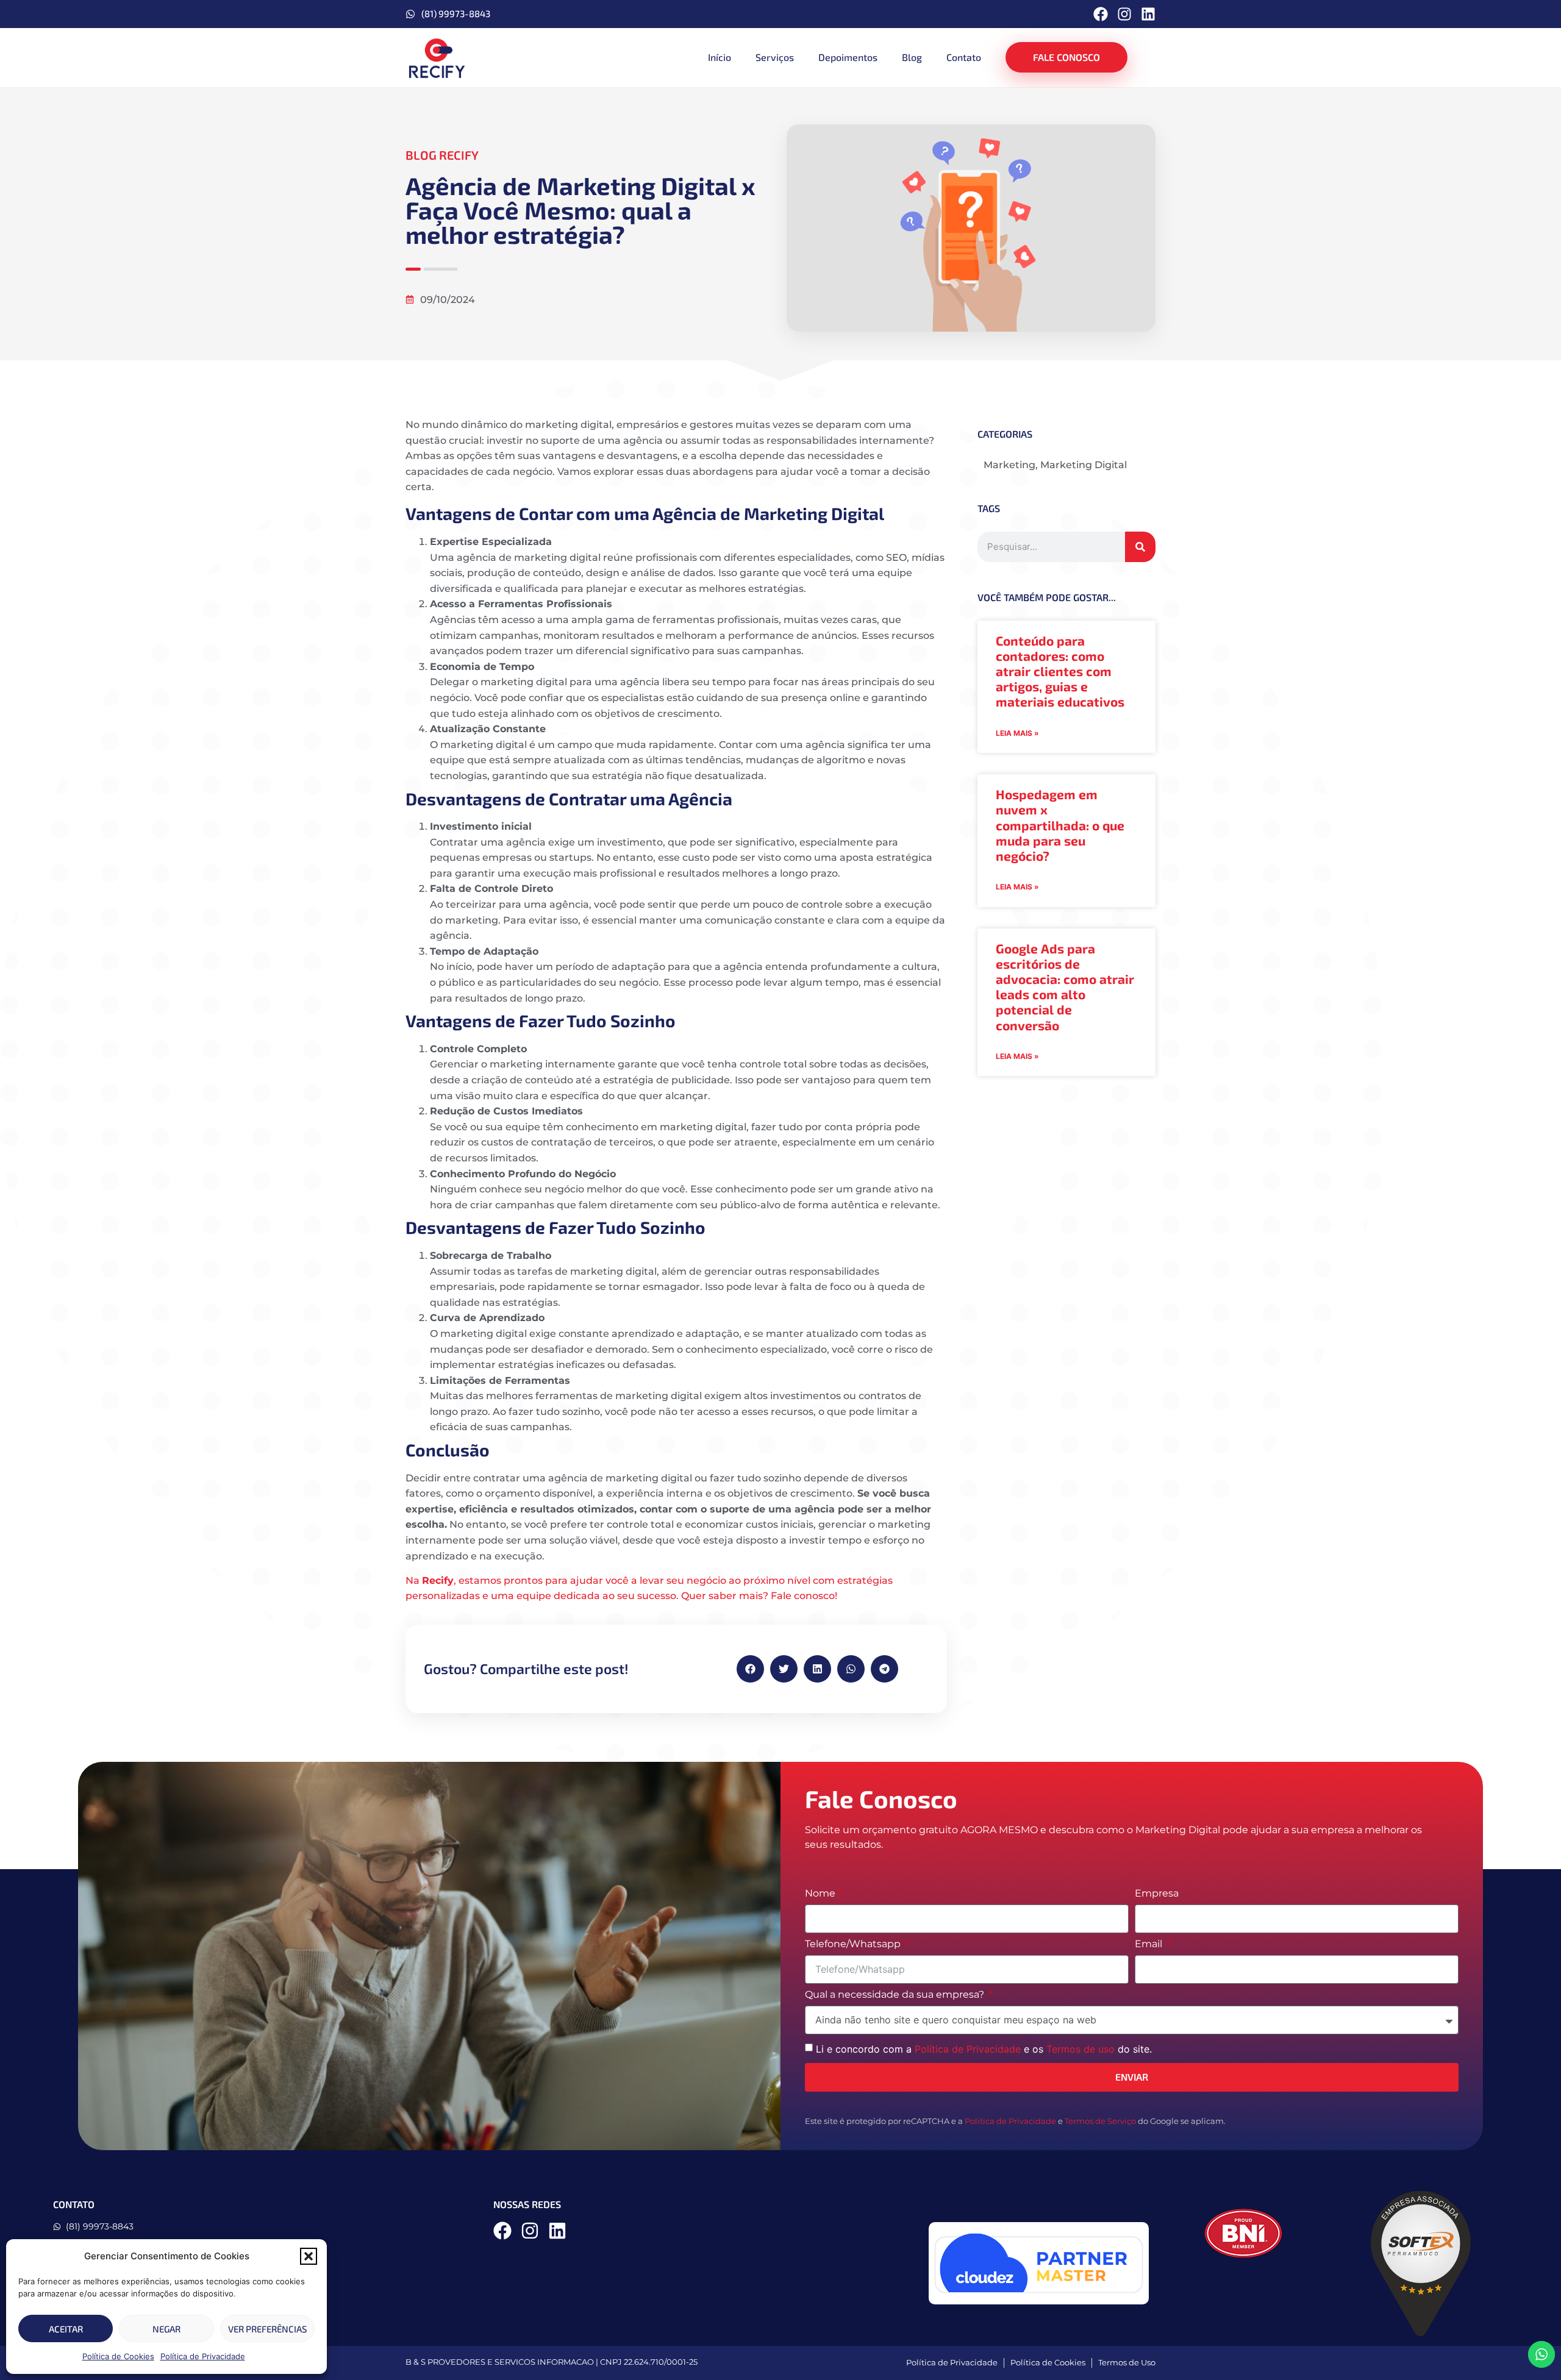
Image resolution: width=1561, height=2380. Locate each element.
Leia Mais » (1017, 733)
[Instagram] (1124, 14)
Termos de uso (1081, 2049)
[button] (309, 2256)
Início (720, 57)
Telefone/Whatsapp (854, 1944)
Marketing (1009, 465)
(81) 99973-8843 (456, 13)
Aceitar (66, 2329)
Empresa (1157, 1894)
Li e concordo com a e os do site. (984, 2049)
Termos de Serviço (1100, 2121)
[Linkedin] (1148, 14)
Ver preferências (267, 2329)
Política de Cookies (118, 2356)
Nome (821, 1894)
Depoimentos (848, 57)
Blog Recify (442, 155)
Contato (964, 57)
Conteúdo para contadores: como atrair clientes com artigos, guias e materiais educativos (1060, 671)
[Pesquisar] (1140, 547)
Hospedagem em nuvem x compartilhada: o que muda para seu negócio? (1060, 825)
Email (1150, 1944)
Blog (912, 57)
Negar (166, 2329)
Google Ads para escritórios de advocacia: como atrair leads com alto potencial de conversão (1065, 987)
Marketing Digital (1084, 465)
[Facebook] (1101, 14)
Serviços (775, 57)
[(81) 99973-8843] (410, 14)
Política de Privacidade (203, 2356)
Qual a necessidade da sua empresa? (896, 1995)
